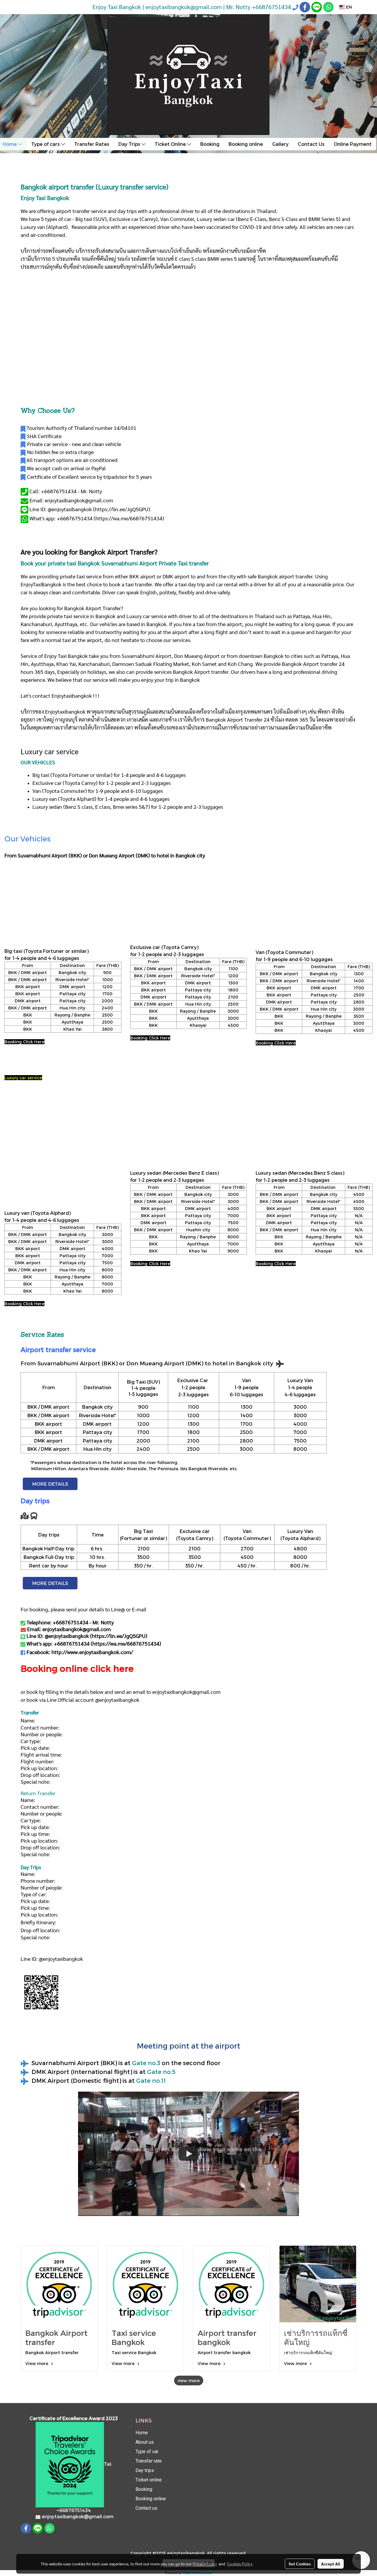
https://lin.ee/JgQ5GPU (122, 509)
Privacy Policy (205, 2564)
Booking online (246, 144)
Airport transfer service (58, 1349)
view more (189, 2381)
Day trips (145, 2470)
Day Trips (130, 144)
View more (37, 2363)
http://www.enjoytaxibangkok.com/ (92, 1652)
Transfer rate (149, 2461)
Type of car (147, 2452)
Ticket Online (171, 144)
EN (348, 7)
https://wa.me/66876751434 (129, 518)
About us (145, 2442)
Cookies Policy (240, 2564)
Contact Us (311, 144)
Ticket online (149, 2480)
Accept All (331, 2564)
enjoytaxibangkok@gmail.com (186, 1692)
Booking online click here (77, 1668)
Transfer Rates (92, 144)
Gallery (280, 144)
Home (142, 2433)
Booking (210, 144)
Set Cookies (300, 2564)
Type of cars (46, 144)
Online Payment (353, 144)
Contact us (146, 2508)
